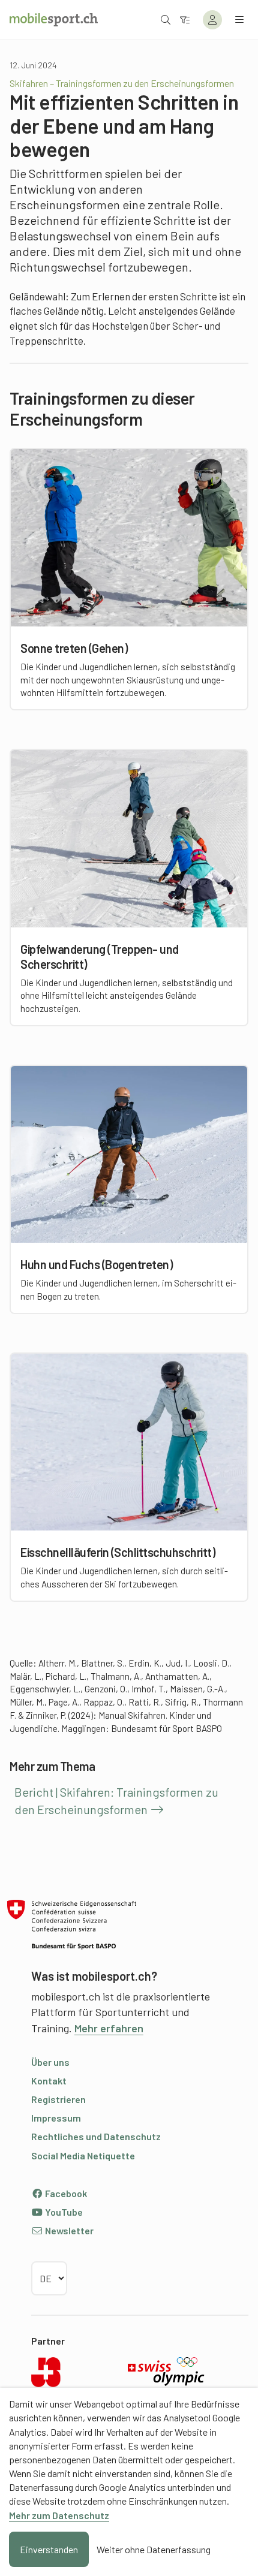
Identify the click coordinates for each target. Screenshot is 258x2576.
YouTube (63, 2212)
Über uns (50, 2062)
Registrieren (58, 2099)
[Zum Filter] (185, 19)
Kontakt (49, 2081)
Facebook (65, 2193)
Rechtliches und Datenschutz (96, 2136)
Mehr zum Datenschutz (59, 2515)
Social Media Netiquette (83, 2155)
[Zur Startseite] (54, 20)
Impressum (56, 2118)
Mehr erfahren (109, 2028)
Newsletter (68, 2230)
